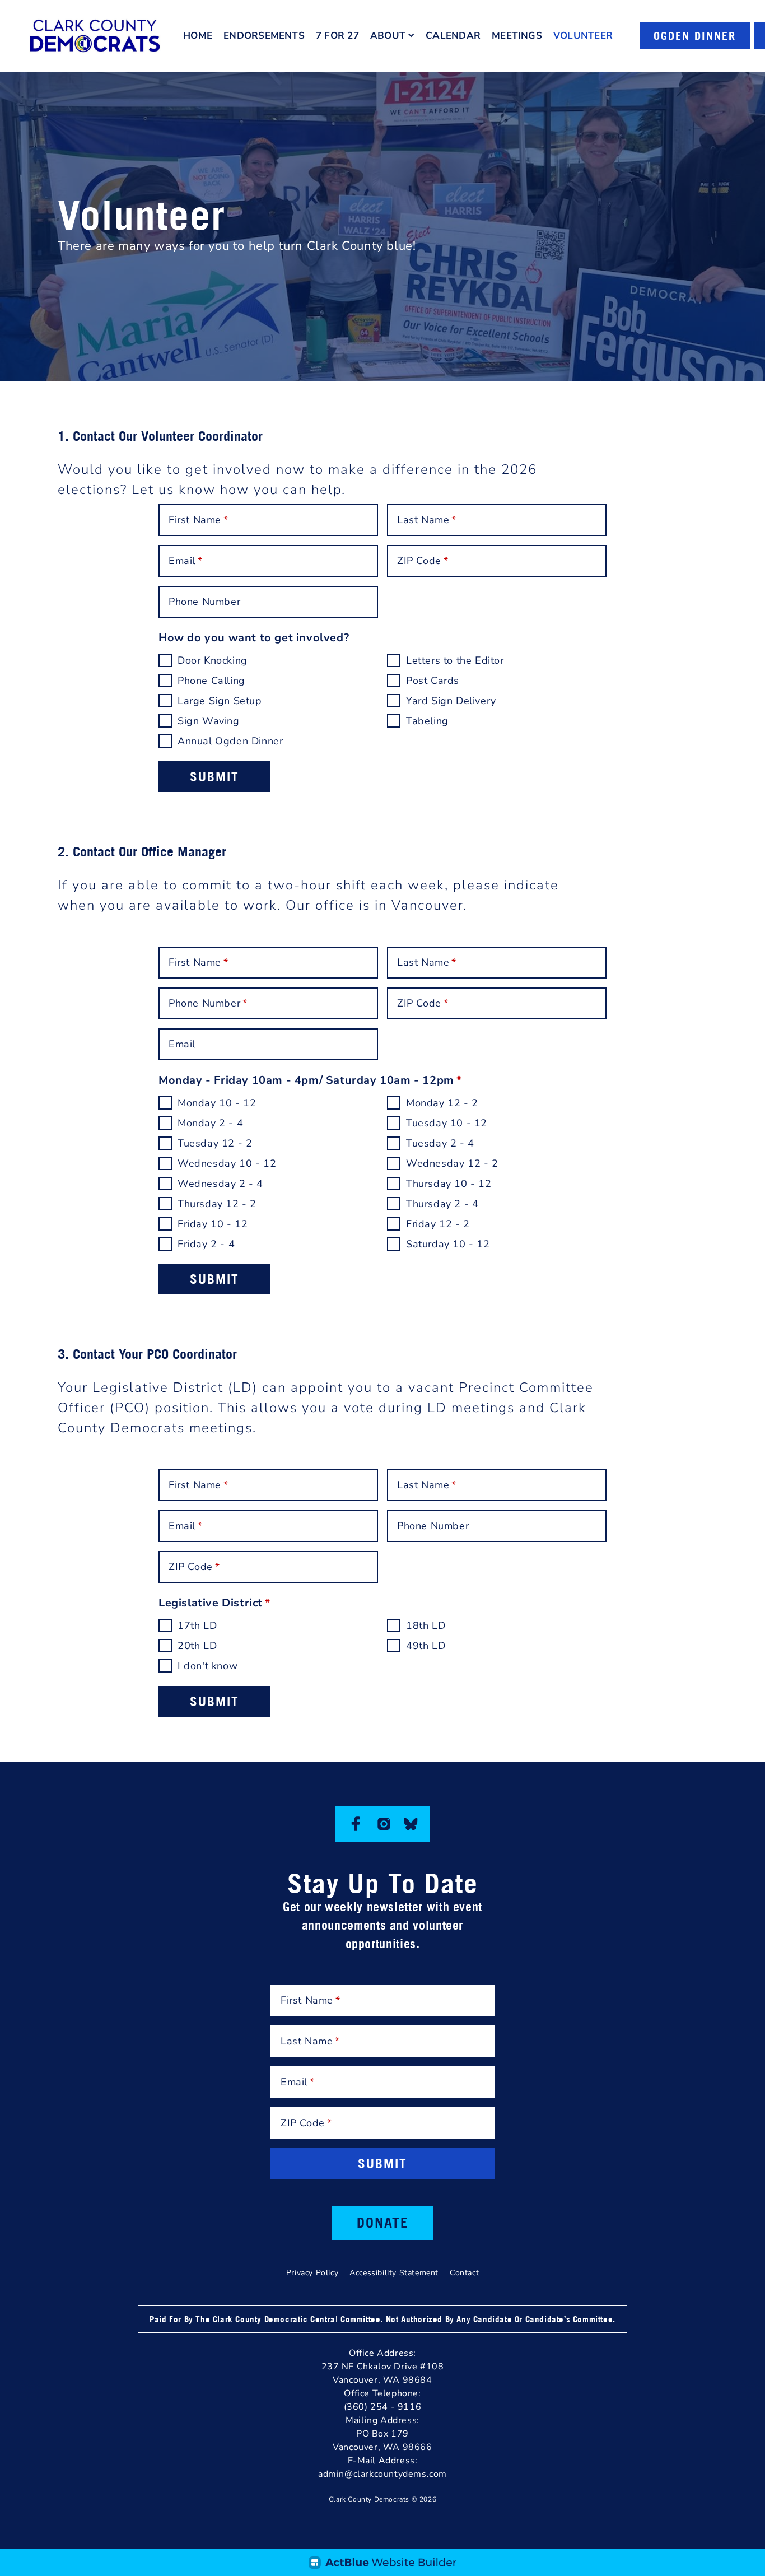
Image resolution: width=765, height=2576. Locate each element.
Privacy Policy (312, 2273)
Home (198, 36)
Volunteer (583, 36)
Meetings (517, 36)
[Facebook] (356, 1824)
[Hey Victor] (382, 2563)
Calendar (453, 36)
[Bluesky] (411, 1824)
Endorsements (264, 36)
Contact (464, 2273)
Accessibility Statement (394, 2273)
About (388, 36)
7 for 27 (337, 36)
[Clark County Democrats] (95, 36)
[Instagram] (384, 1824)
